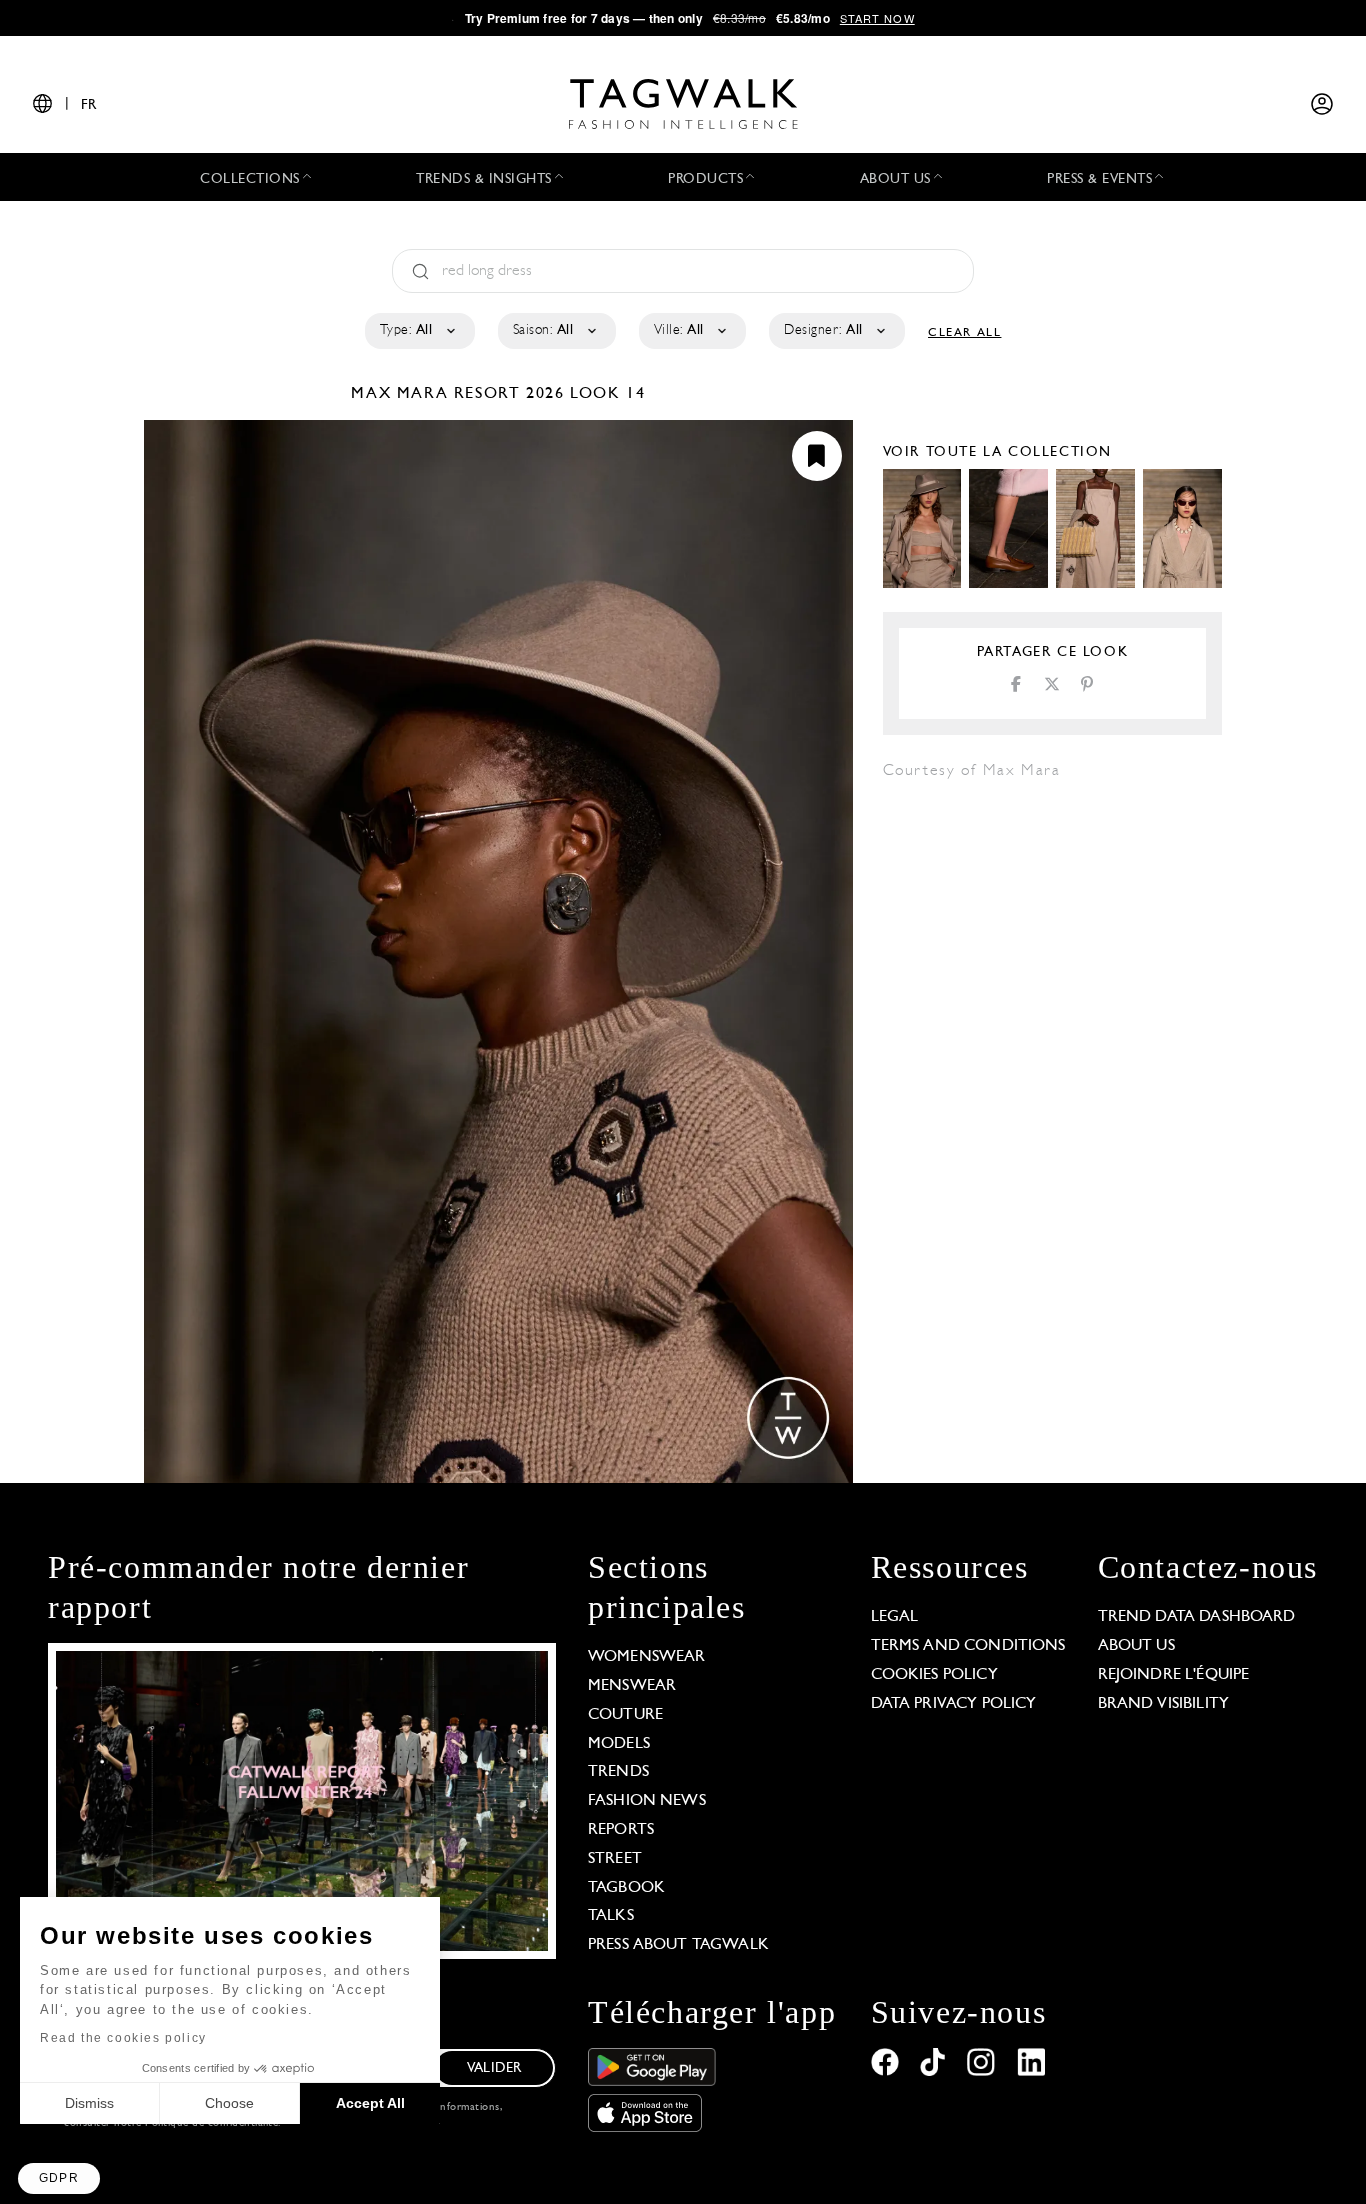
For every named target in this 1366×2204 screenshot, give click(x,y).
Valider (494, 2068)
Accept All (370, 2103)
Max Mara (402, 394)
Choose (229, 2103)
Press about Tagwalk (678, 1945)
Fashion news (647, 1801)
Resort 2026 (509, 394)
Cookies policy (934, 1675)
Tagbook (626, 1888)
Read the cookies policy (123, 2038)
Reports (621, 1830)
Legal (895, 1617)
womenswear (647, 1657)
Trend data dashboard (1197, 1617)
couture (625, 1715)
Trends (618, 1772)
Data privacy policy (954, 1704)
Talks (611, 1916)
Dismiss (89, 2103)
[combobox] (418, 331)
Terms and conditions (968, 1646)
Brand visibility (1163, 1704)
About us (1136, 1646)
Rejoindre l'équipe (1174, 1675)
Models (619, 1744)
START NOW (877, 18)
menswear (632, 1686)
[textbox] (418, 331)
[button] (59, 2178)
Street (615, 1859)
